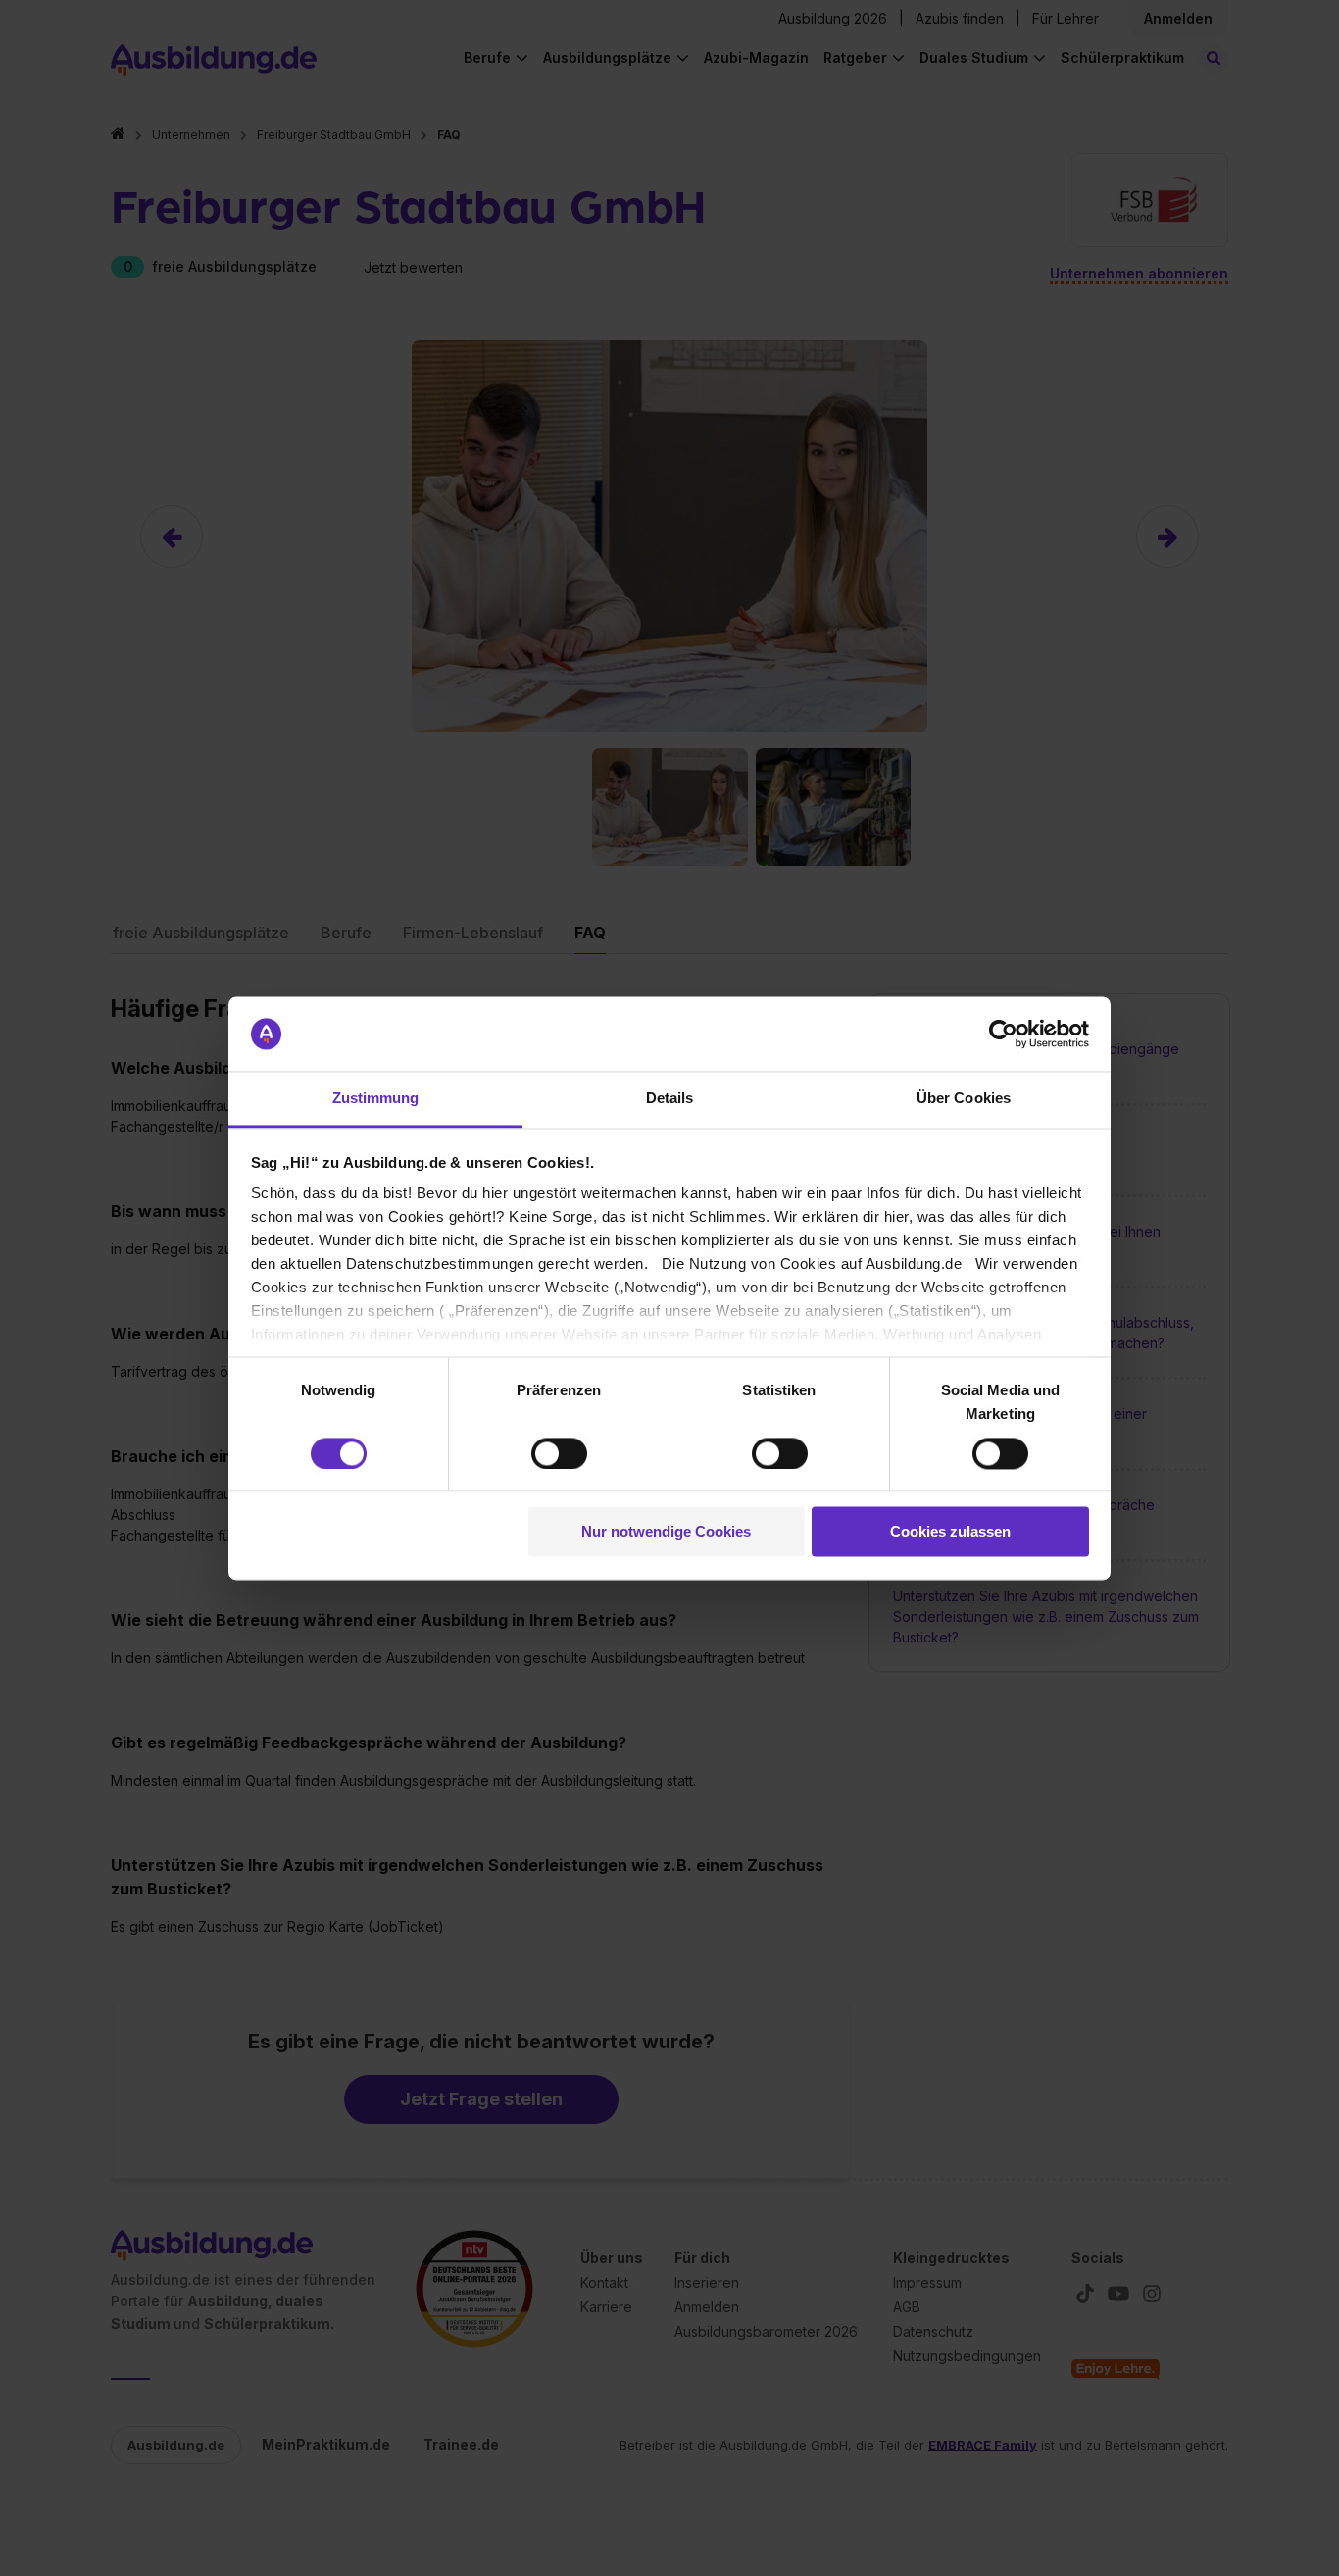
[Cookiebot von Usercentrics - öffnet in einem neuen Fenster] (1003, 1034)
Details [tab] (670, 1099)
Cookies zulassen (950, 1532)
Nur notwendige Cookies (666, 1532)
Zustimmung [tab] (376, 1099)
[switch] (559, 1453)
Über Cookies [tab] (964, 1099)
